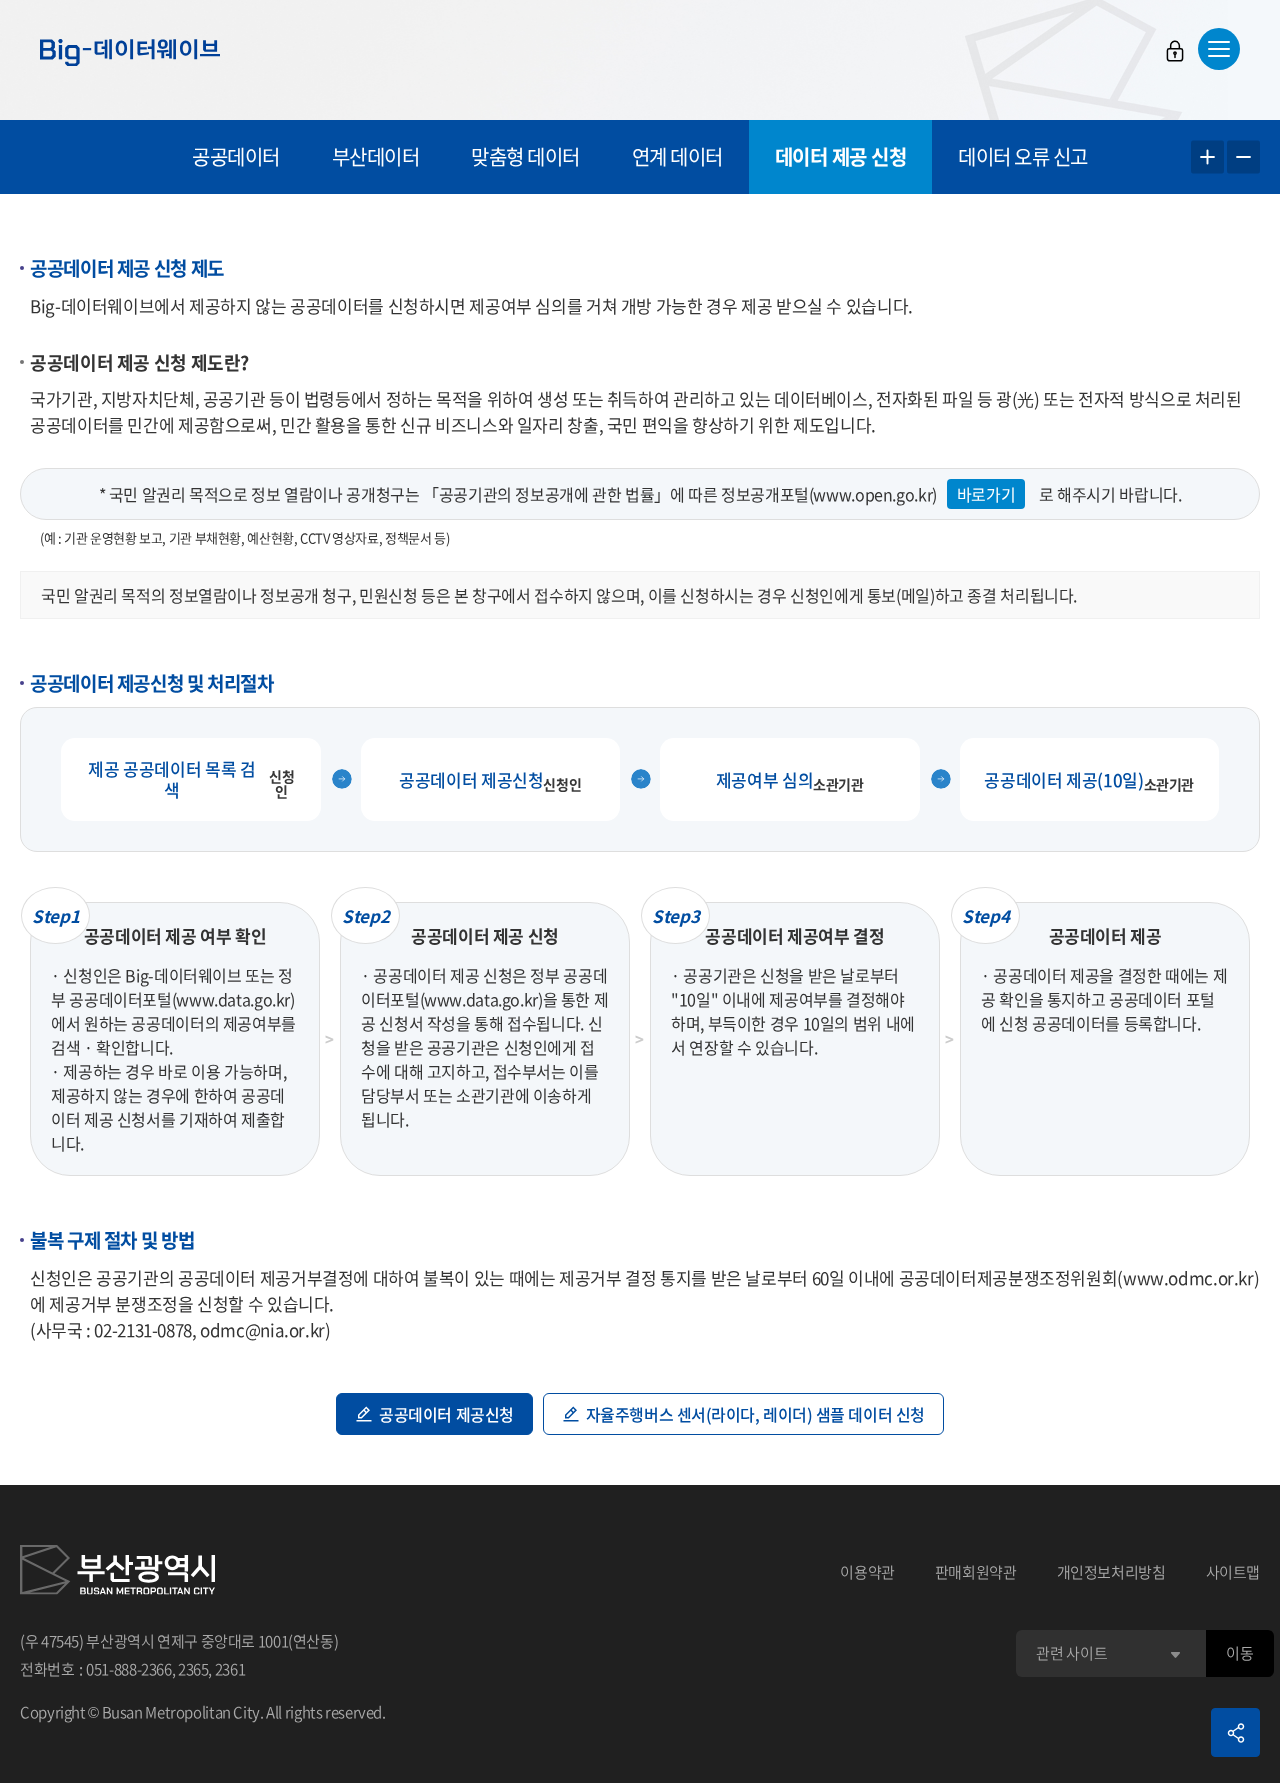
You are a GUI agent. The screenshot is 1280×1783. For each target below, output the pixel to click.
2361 (230, 1669)
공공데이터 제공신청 (446, 1414)
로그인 (1175, 51)
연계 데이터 (677, 156)
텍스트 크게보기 (1207, 157)
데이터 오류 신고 (1023, 156)
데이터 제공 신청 (841, 156)
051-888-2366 (129, 1669)
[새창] (117, 1573)
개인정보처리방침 (1111, 1572)
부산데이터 (376, 156)
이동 (1239, 1653)
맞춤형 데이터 (525, 156)
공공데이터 (236, 156)
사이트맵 (1233, 1572)
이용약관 (867, 1572)
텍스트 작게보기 (1243, 157)
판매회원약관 (976, 1572)
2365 (193, 1669)
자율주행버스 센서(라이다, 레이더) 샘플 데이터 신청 (755, 1414)
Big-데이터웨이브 (130, 52)
